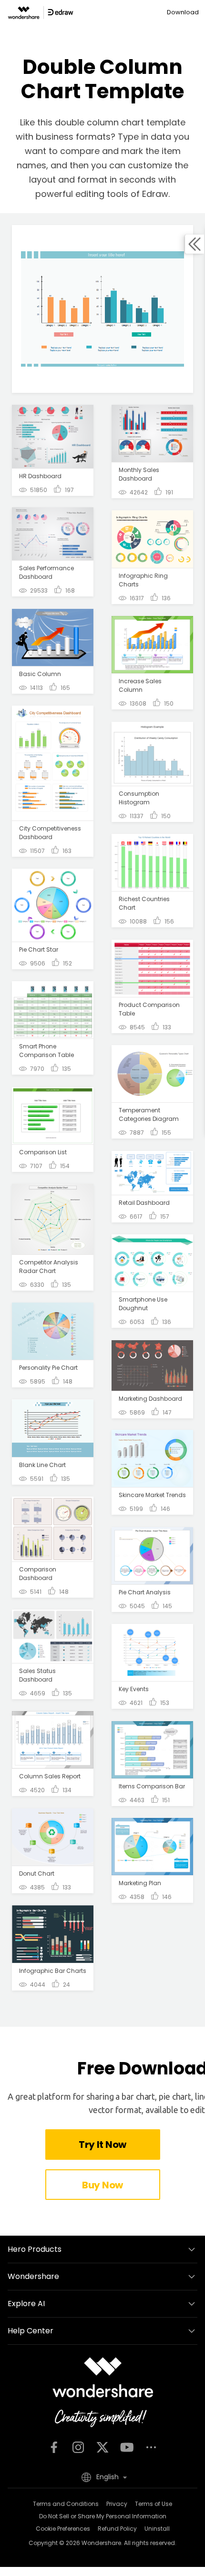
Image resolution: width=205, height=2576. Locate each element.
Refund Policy (117, 2529)
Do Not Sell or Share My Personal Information (103, 2516)
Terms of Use (154, 2504)
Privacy (117, 2504)
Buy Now (102, 2185)
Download (183, 12)
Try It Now (102, 2145)
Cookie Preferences (63, 2529)
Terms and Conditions (66, 2504)
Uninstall (157, 2529)
